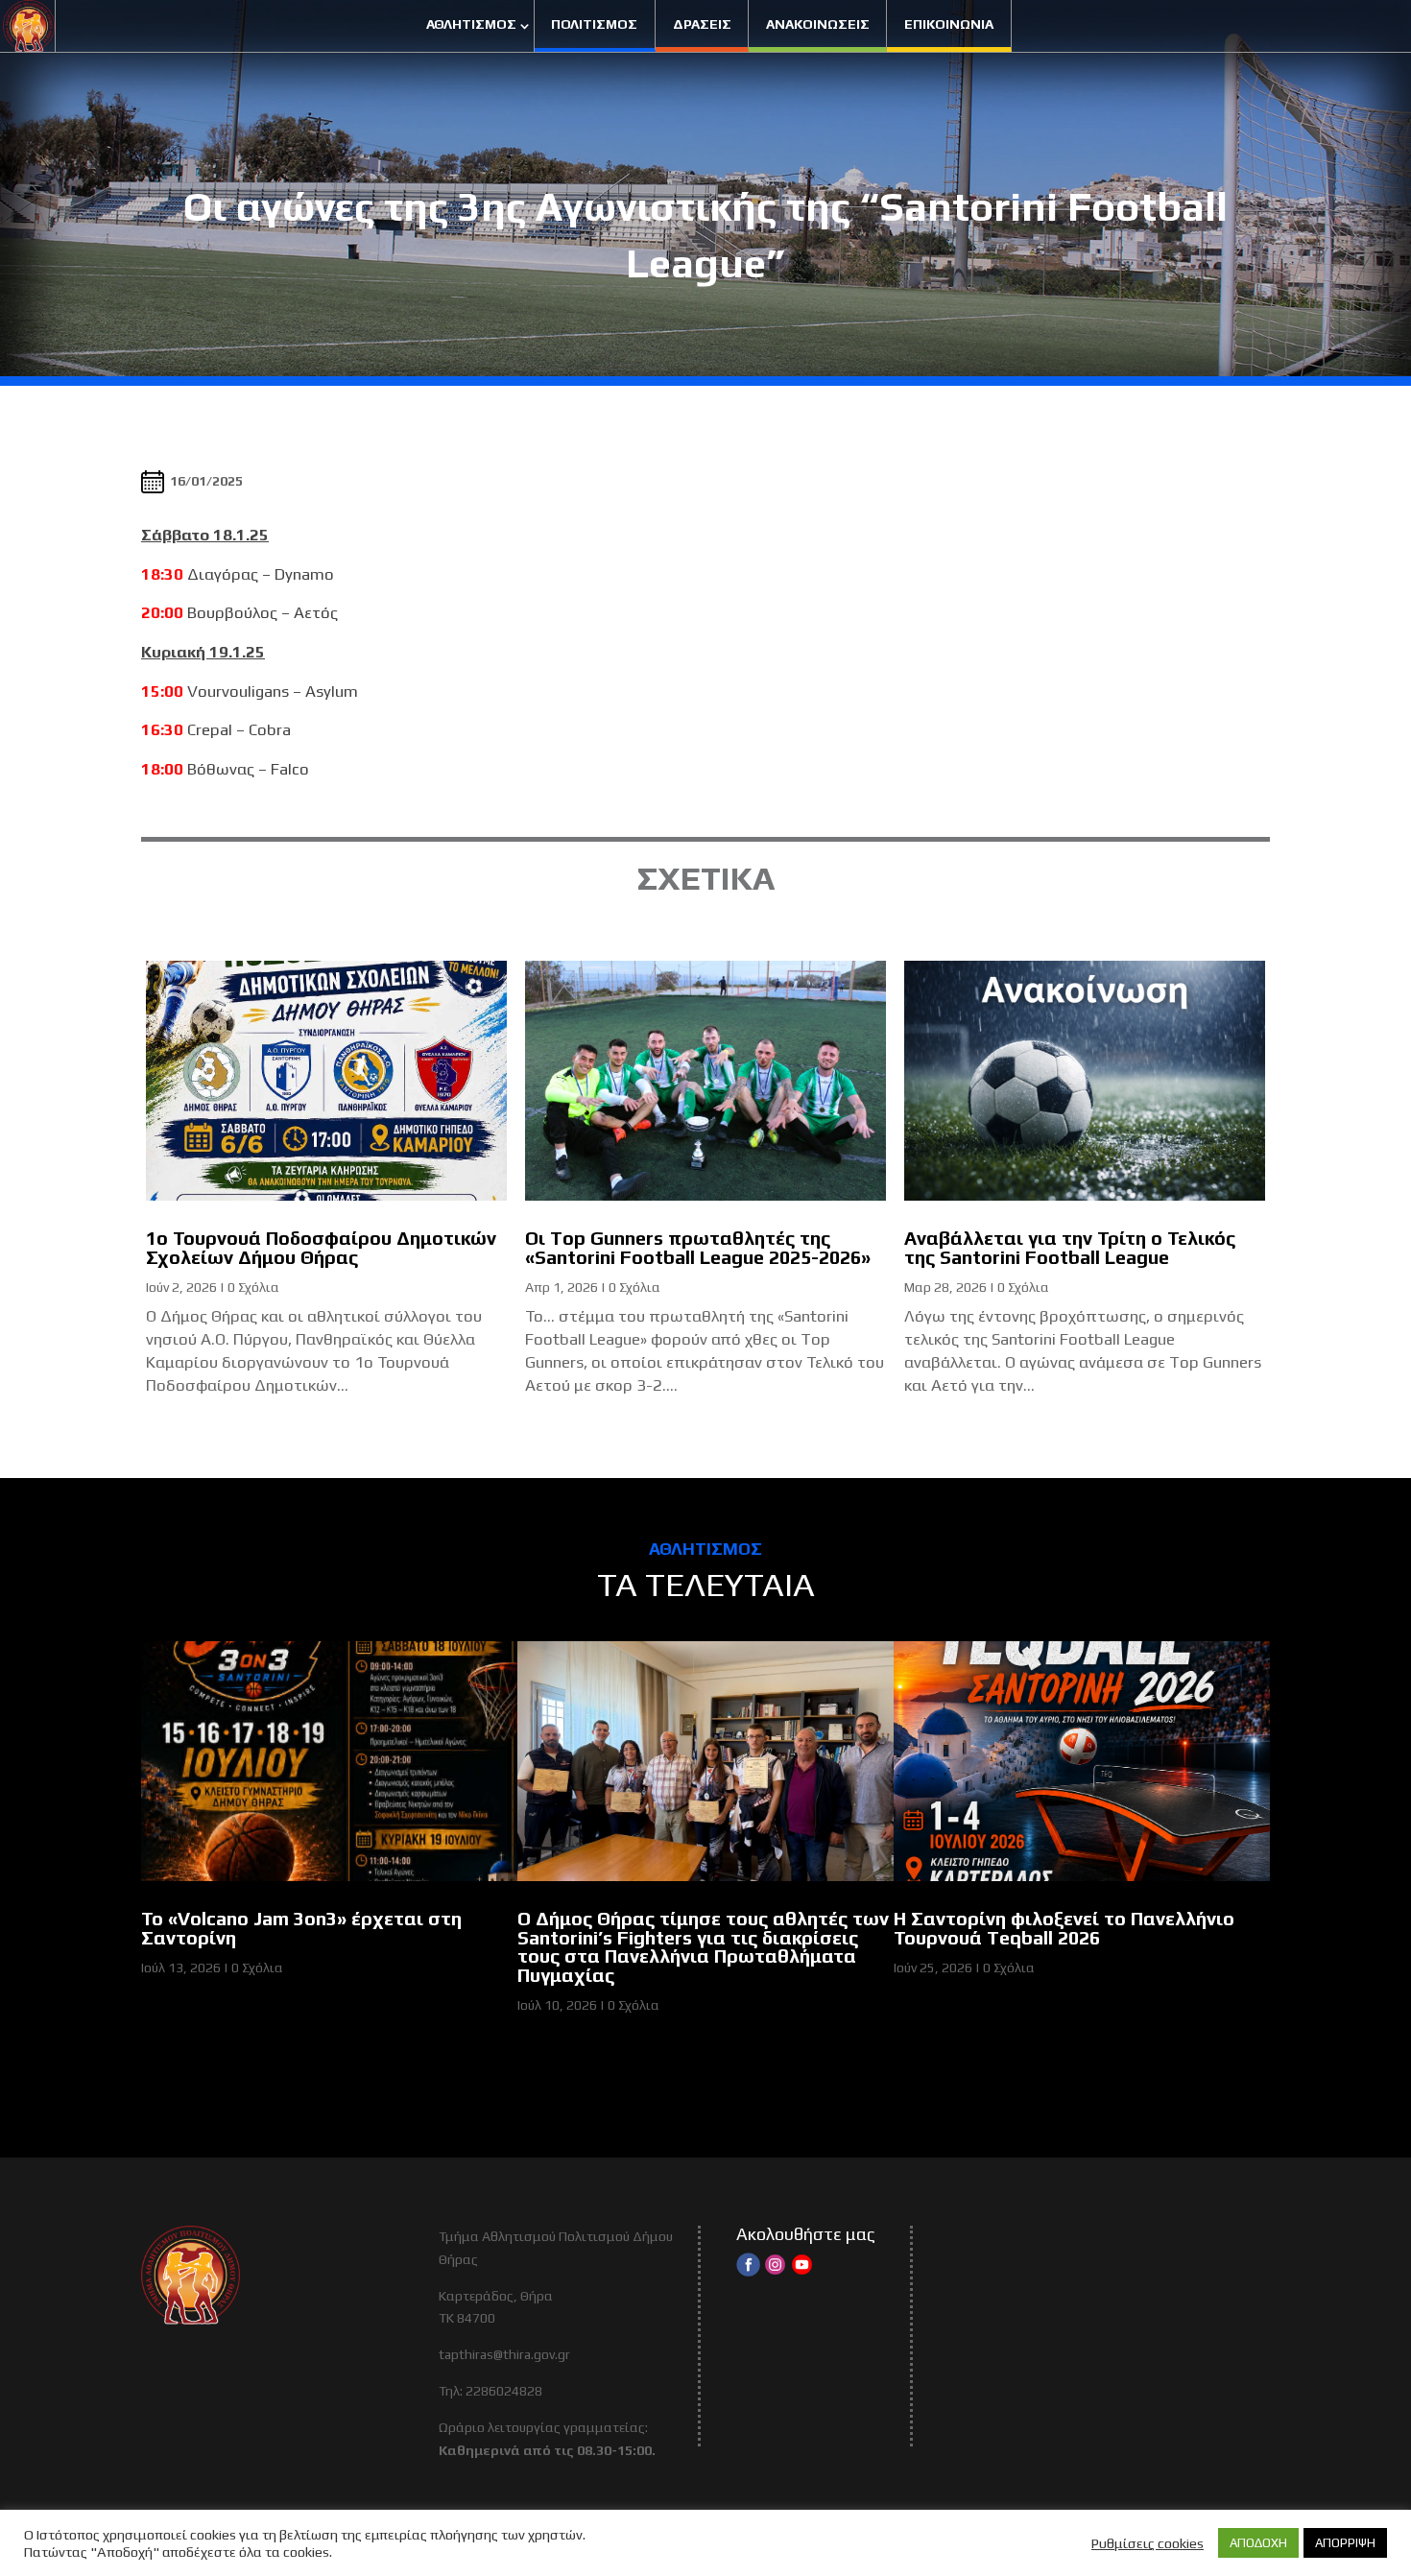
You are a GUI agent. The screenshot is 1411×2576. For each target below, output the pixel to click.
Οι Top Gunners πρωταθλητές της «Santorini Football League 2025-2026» (698, 1248)
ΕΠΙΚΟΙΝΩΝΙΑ (949, 24)
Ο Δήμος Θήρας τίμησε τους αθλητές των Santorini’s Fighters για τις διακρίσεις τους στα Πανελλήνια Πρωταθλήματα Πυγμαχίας (703, 1947)
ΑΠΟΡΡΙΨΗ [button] (1345, 2543)
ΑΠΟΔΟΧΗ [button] (1258, 2543)
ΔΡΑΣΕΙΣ (702, 24)
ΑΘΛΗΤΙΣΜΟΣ (471, 24)
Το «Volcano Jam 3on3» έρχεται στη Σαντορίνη (301, 1928)
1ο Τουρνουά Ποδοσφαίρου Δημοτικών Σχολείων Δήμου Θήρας (321, 1248)
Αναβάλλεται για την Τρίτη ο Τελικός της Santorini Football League (1070, 1248)
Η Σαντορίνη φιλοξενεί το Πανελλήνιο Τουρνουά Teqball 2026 (1064, 1928)
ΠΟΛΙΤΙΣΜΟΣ (594, 24)
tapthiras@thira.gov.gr (504, 2354)
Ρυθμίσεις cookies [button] (1148, 2543)
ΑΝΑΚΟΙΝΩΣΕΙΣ (818, 24)
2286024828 (504, 2391)
